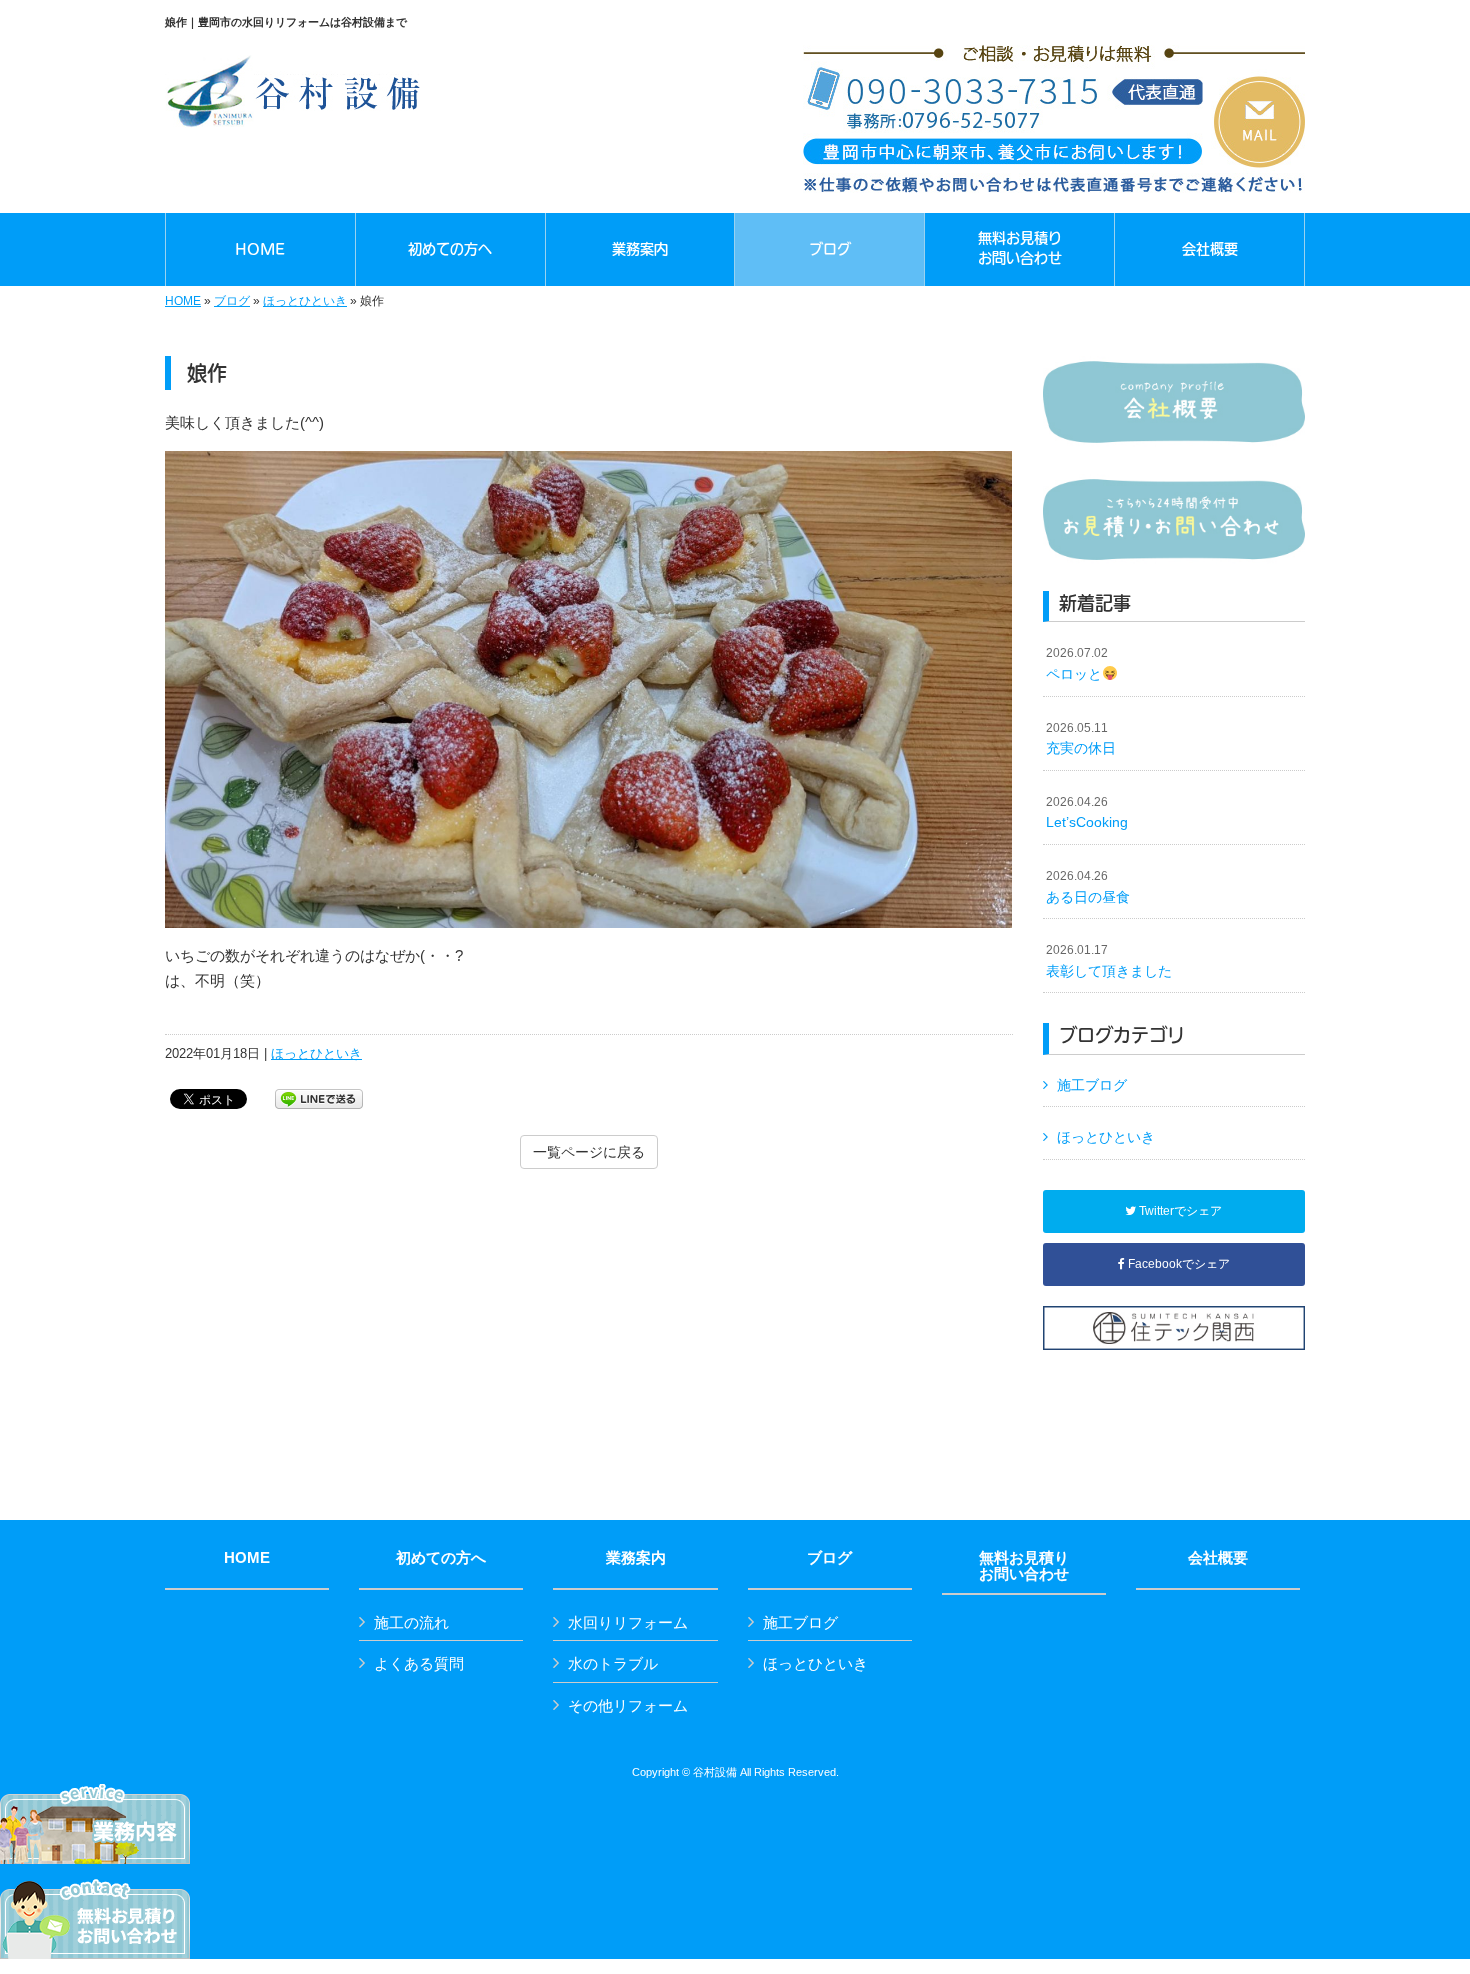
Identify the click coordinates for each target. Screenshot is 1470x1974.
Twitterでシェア (1179, 1211)
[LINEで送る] (319, 1097)
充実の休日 (1081, 739)
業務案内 (636, 1558)
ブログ (232, 301)
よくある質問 (419, 1663)
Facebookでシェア (1177, 1264)
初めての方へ (441, 1558)
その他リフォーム (628, 1705)
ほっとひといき (305, 301)
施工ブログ (1092, 1085)
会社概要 (1218, 1558)
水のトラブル (613, 1663)
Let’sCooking (1087, 813)
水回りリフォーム (628, 1622)
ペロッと (1077, 664)
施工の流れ (411, 1622)
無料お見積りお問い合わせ (1024, 1566)
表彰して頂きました (1109, 961)
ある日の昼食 (1088, 887)
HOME (183, 301)
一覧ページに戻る (589, 1152)
